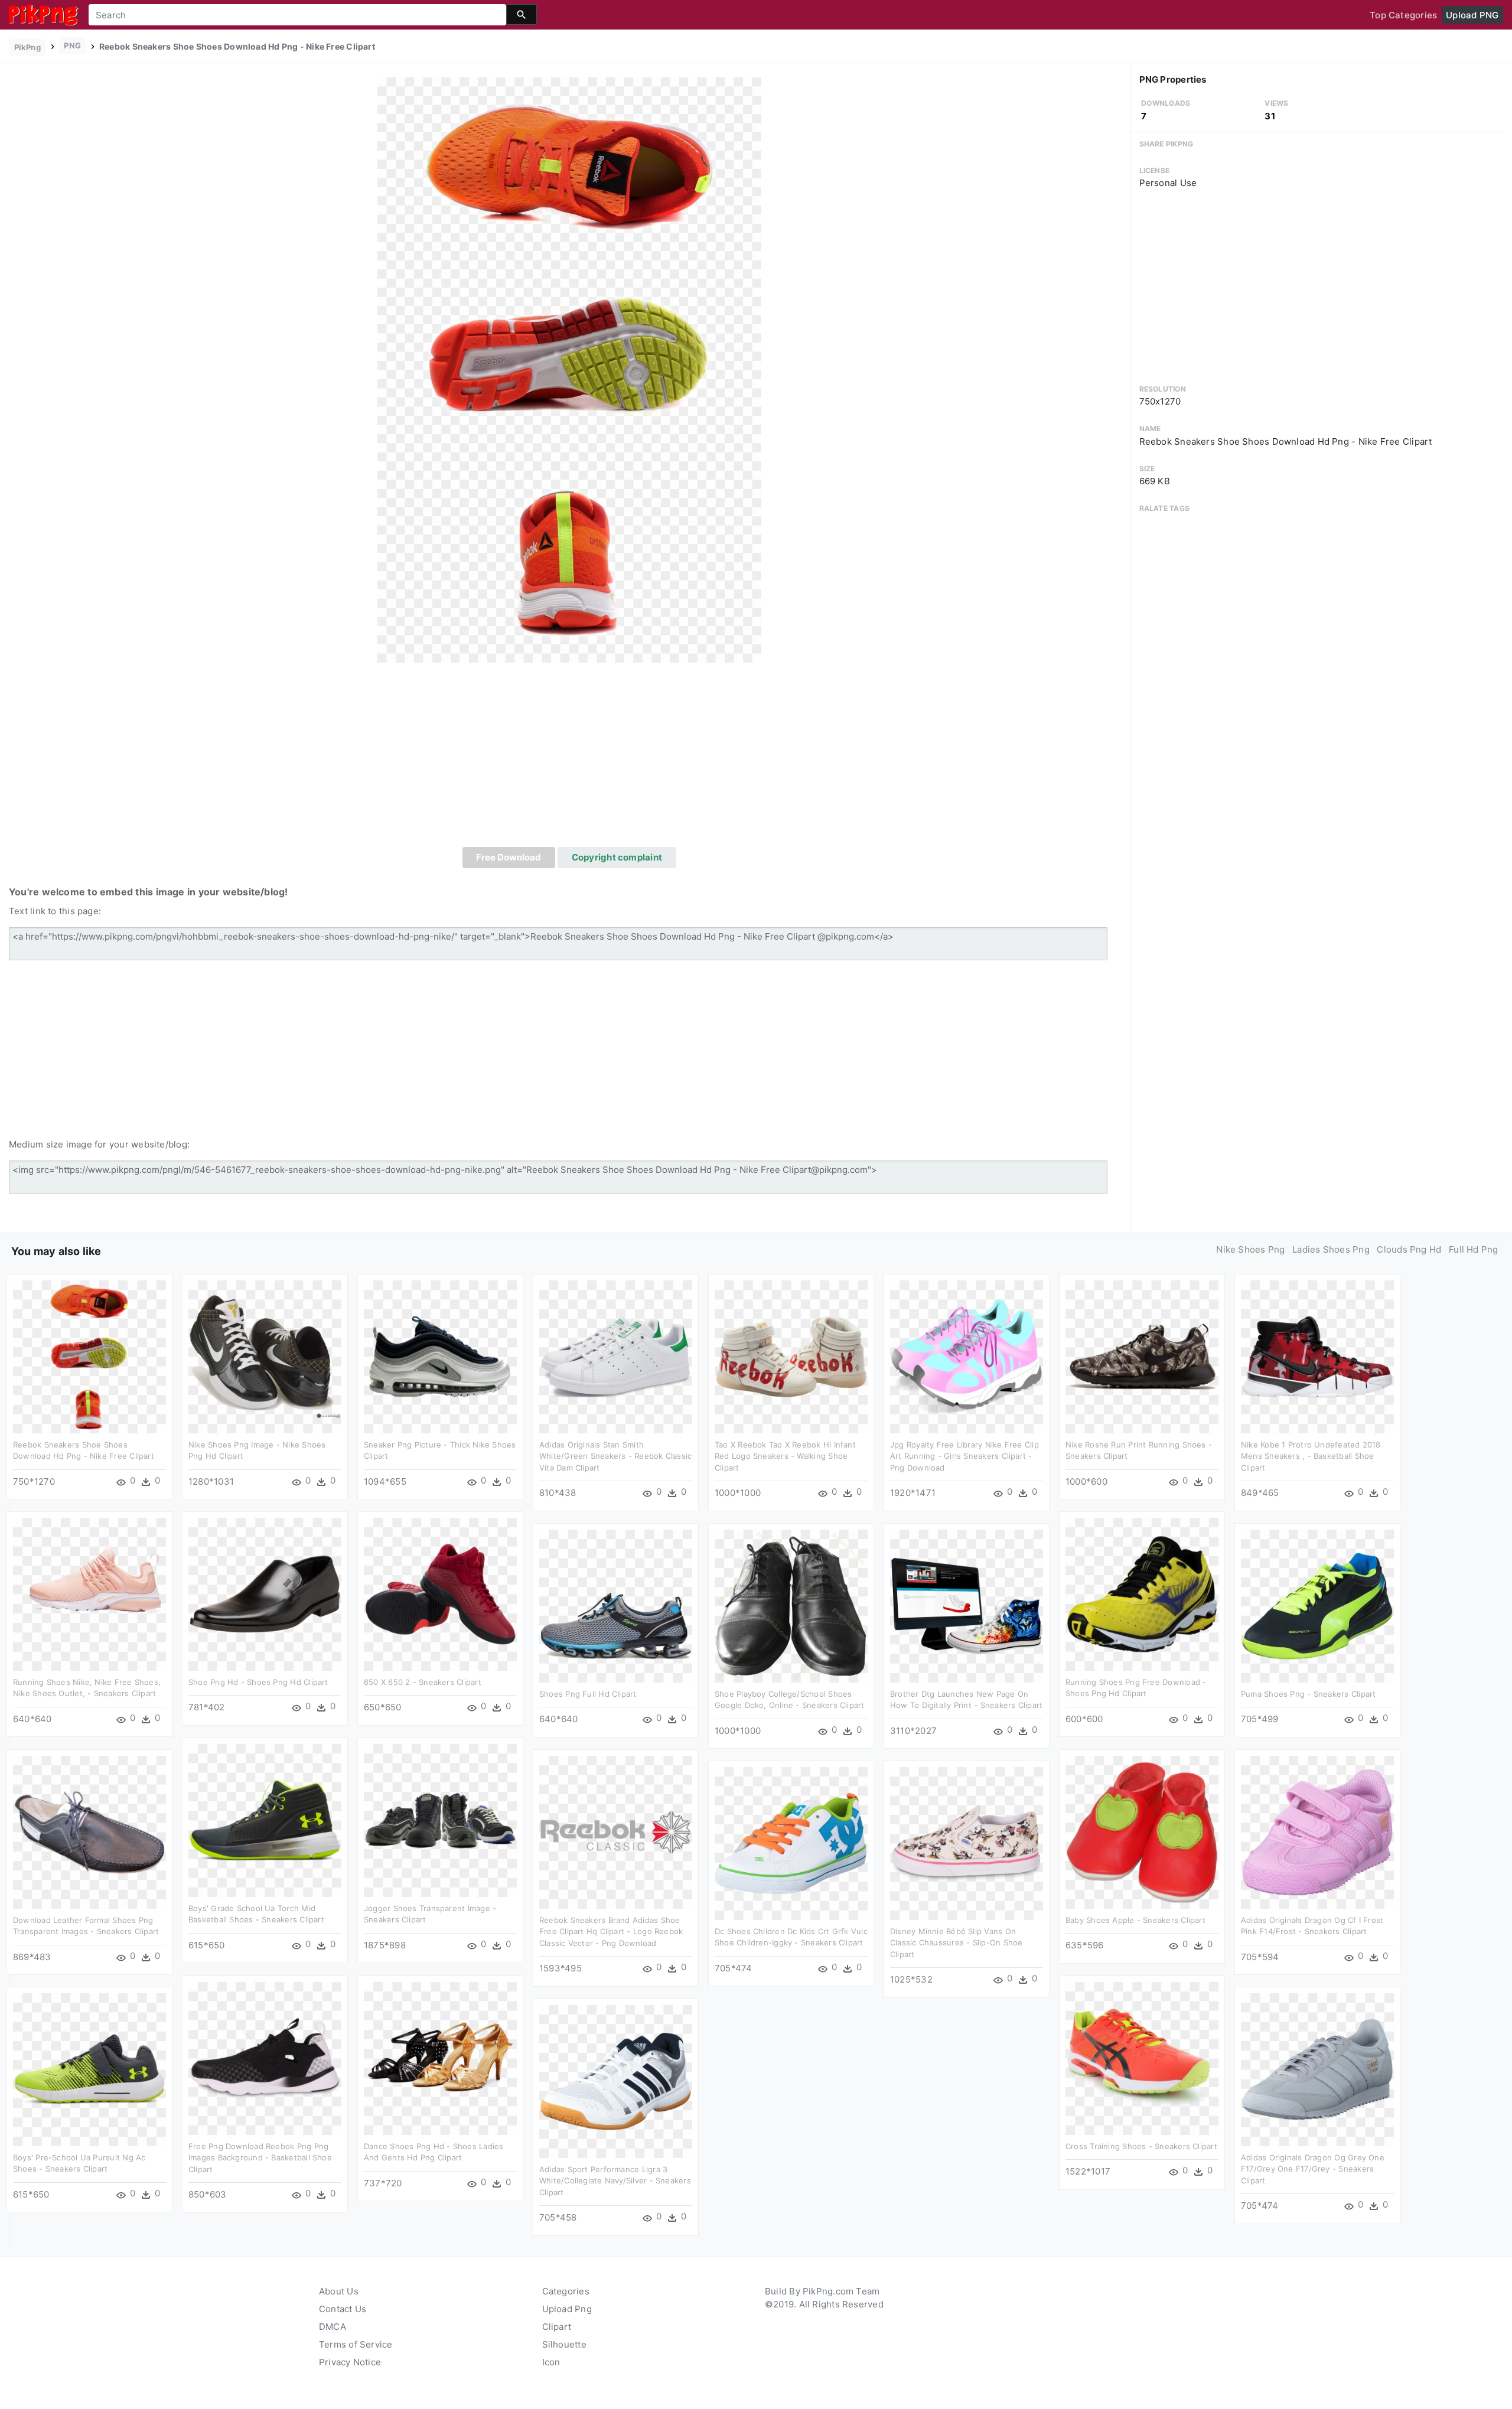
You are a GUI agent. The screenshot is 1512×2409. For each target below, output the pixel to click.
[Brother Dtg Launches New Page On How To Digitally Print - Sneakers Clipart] (967, 1605)
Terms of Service (356, 2344)
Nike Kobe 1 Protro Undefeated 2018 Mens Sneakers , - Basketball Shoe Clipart (1311, 1456)
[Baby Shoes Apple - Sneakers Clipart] (1142, 1831)
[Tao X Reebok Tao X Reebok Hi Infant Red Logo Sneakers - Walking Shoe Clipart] (791, 1356)
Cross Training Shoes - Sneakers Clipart (1141, 2146)
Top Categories (1403, 15)
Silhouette (564, 2344)
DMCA (333, 2327)
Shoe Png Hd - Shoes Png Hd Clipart (258, 1682)
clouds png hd (1409, 1249)
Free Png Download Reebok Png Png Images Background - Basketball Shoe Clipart (260, 2158)
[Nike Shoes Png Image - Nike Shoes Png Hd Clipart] (265, 1356)
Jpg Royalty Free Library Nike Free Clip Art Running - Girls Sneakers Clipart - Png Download (964, 1456)
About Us (339, 2291)
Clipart (557, 2327)
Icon (551, 2362)
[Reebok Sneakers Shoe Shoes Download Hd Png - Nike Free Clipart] (569, 369)
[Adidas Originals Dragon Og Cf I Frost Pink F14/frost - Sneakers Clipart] (1317, 1831)
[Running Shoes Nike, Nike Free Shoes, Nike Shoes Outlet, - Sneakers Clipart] (89, 1593)
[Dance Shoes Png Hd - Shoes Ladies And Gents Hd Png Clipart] (440, 2057)
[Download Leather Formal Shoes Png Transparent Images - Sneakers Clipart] (89, 1831)
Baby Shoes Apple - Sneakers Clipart (1135, 1920)
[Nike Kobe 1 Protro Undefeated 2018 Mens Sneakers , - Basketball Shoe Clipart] (1317, 1356)
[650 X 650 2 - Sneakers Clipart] (440, 1593)
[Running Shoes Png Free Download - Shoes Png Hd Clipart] (1142, 1593)
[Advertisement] (569, 758)
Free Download (509, 857)
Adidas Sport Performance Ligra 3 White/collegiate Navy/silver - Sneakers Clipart (615, 2181)
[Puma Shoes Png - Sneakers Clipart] (1317, 1605)
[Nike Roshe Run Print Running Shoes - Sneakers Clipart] (1142, 1356)
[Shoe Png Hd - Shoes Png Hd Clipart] (265, 1593)
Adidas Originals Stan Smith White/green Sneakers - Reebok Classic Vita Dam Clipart (615, 1456)
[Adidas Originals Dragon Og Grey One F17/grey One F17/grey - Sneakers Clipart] (1317, 2069)
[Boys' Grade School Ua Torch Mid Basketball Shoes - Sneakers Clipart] (265, 1819)
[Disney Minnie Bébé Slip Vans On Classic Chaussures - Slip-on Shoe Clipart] (967, 1842)
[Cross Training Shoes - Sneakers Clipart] (1142, 2057)
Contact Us (343, 2309)
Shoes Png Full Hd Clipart (588, 1694)
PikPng (27, 47)
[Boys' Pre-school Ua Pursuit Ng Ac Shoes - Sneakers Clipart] (89, 2069)
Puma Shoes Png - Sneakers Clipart (1308, 1694)
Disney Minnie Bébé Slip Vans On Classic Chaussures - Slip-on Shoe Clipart (956, 1943)
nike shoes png (1250, 1249)
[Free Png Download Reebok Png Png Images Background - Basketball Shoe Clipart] (265, 2057)
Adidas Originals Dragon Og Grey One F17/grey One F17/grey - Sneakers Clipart (1313, 2169)
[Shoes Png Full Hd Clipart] (616, 1605)
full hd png (1473, 1249)
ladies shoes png (1331, 1249)
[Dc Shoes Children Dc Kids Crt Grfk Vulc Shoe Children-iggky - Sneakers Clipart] (791, 1842)
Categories (566, 2291)
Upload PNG (1472, 15)
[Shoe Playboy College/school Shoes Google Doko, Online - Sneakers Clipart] (791, 1605)
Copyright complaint (617, 857)
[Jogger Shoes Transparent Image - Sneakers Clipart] (440, 1819)
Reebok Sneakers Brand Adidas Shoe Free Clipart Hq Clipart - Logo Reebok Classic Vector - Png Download (611, 1932)
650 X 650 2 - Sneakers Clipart (423, 1682)
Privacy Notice (350, 2362)
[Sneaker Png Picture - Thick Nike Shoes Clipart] (440, 1356)
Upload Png (567, 2309)
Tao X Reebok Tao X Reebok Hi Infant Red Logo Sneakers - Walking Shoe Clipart (785, 1456)
